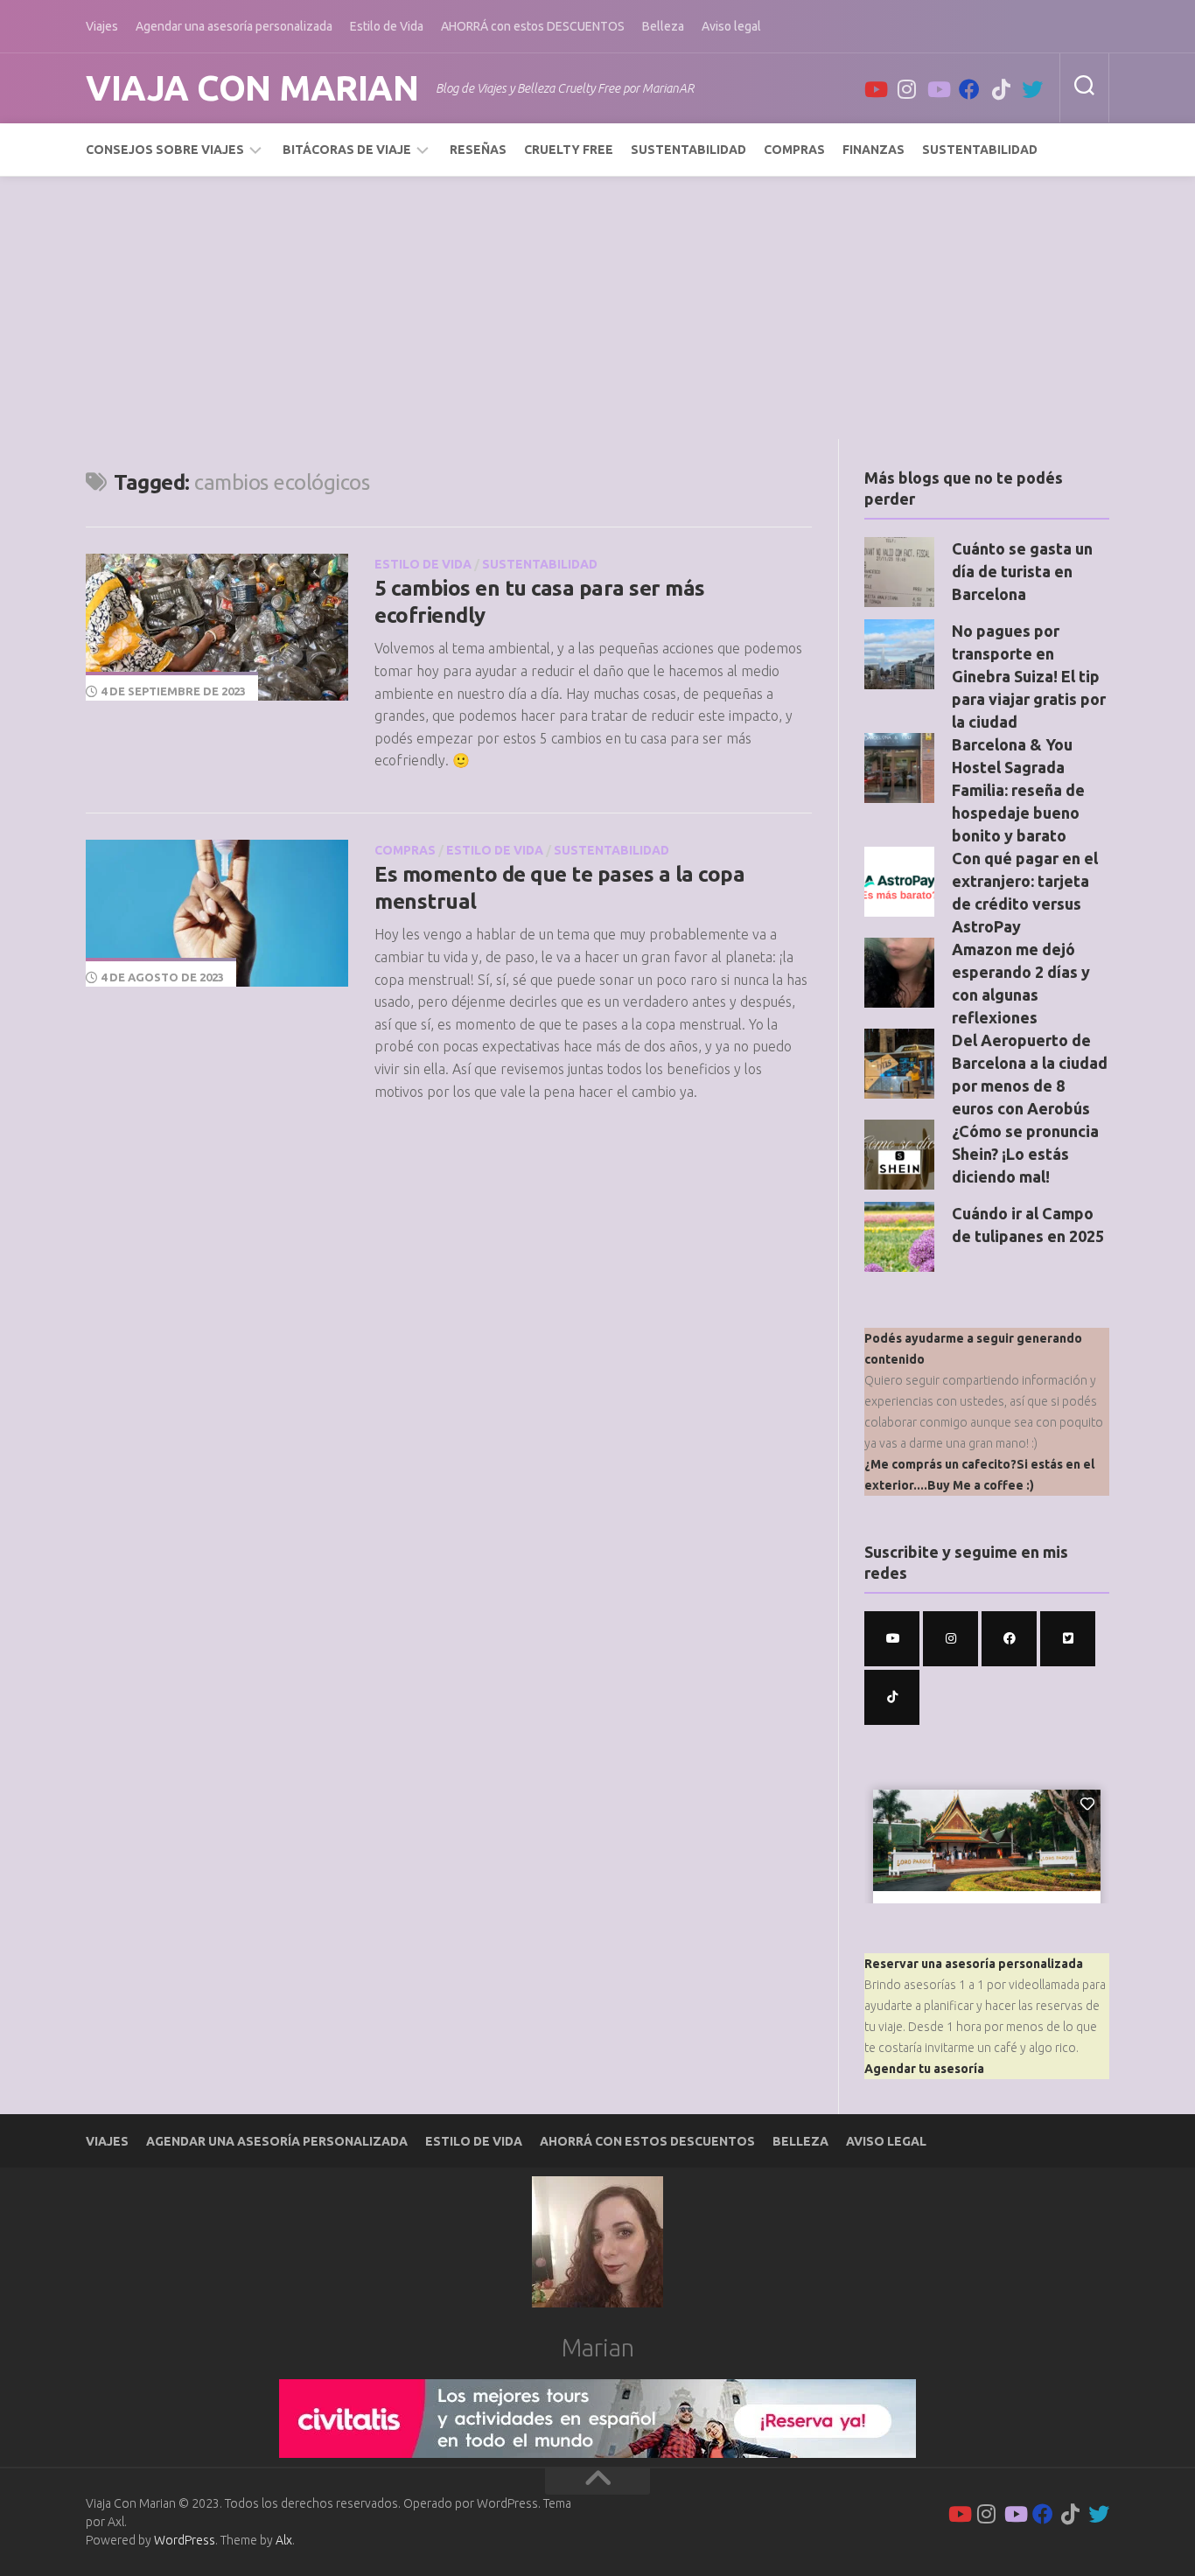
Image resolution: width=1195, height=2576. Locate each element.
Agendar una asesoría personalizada (234, 26)
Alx (284, 2540)
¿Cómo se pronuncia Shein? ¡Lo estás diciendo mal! (1025, 1154)
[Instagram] (906, 89)
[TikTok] (1001, 89)
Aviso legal (731, 26)
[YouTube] (875, 89)
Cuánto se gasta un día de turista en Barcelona (1022, 571)
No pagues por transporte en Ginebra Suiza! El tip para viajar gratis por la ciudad (1029, 676)
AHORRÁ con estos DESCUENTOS (533, 26)
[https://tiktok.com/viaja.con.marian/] (892, 1697)
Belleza (663, 26)
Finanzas (874, 150)
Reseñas (478, 150)
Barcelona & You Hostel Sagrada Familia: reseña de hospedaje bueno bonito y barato (1018, 790)
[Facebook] (969, 89)
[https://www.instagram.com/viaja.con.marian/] (950, 1639)
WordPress (185, 2540)
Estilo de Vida (387, 26)
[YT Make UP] (938, 89)
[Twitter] (1032, 89)
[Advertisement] (597, 308)
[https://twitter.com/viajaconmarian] (1068, 1639)
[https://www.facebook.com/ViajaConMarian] (1009, 1639)
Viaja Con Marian (252, 88)
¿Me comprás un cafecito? (940, 1464)
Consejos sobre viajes (165, 150)
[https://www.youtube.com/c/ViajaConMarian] (892, 1639)
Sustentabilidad (688, 150)
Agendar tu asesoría (924, 2069)
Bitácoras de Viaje (347, 150)
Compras (794, 150)
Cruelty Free (569, 150)
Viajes (102, 26)
